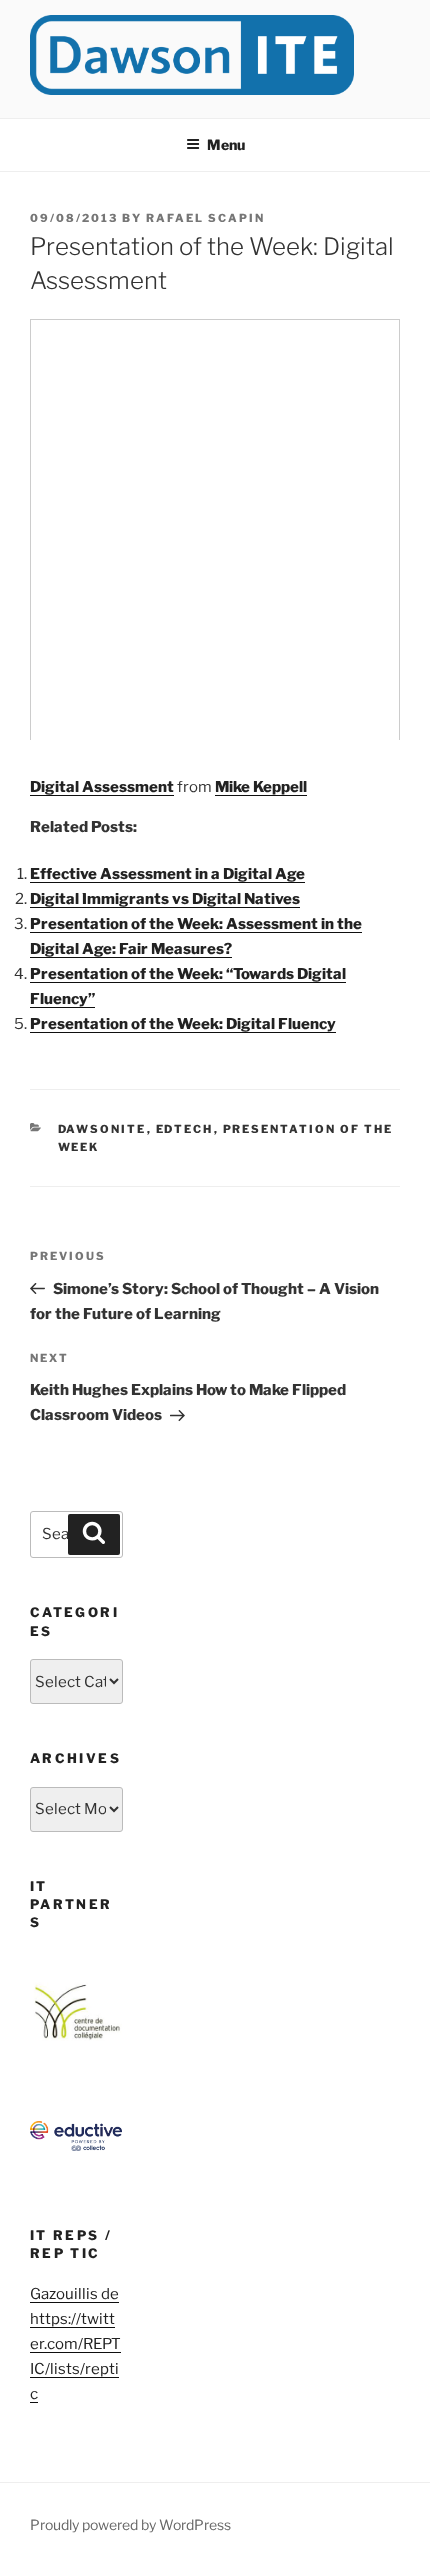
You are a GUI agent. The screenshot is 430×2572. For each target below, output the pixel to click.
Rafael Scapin (205, 218)
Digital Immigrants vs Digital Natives (165, 899)
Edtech (185, 1129)
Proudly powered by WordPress (130, 2524)
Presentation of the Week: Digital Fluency (183, 1024)
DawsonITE (102, 1129)
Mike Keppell (261, 787)
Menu (226, 144)
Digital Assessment (102, 787)
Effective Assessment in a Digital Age (167, 874)
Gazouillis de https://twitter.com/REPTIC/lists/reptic (75, 2344)
